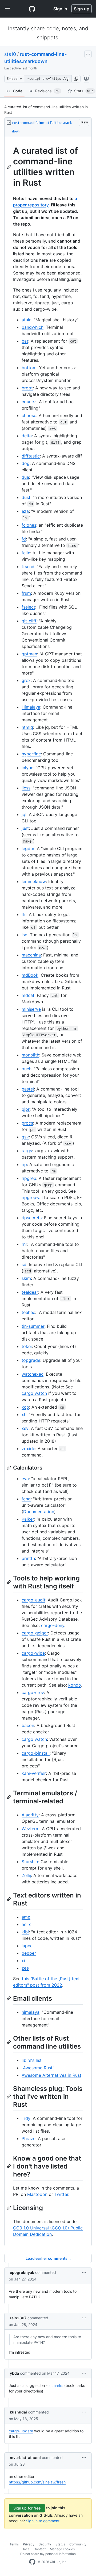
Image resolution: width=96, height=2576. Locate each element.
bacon (28, 1725)
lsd (25, 935)
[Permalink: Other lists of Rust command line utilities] (9, 2042)
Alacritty (30, 1815)
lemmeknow (34, 881)
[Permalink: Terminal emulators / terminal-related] (9, 1797)
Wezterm (31, 1829)
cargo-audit (33, 1600)
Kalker (28, 1519)
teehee (28, 1312)
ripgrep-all (32, 1197)
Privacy (29, 2544)
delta (27, 436)
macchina (31, 955)
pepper (29, 1953)
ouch (27, 1069)
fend (26, 1499)
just (25, 828)
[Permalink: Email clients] (9, 1998)
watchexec (33, 1374)
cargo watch (34, 1393)
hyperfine (31, 754)
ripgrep (29, 1178)
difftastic (31, 456)
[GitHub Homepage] (32, 2562)
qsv (25, 1137)
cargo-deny (53, 1625)
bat (25, 341)
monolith (30, 1055)
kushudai (18, 2412)
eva (25, 1479)
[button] (76, 79)
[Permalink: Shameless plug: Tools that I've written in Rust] (9, 2096)
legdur (28, 848)
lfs (24, 914)
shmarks (56, 2385)
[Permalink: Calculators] (9, 1468)
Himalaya (31, 707)
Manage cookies (62, 2549)
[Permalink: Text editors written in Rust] (9, 1899)
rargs (27, 1151)
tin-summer (33, 1326)
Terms (14, 2544)
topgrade (31, 1360)
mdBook (30, 975)
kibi (25, 1932)
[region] (48, 1192)
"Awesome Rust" (38, 2068)
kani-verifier (34, 1773)
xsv (25, 1428)
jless (26, 788)
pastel (28, 1089)
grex (26, 680)
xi (23, 1961)
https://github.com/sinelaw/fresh (37, 2482)
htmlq (27, 727)
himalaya (31, 2012)
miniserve (31, 1009)
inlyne (27, 768)
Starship (30, 1862)
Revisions (47, 91)
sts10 (10, 54)
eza (25, 511)
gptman (29, 654)
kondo (75, 1685)
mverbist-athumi (25, 2458)
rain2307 (18, 2318)
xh (24, 1414)
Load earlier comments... (48, 2258)
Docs (25, 2549)
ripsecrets (32, 1218)
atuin (27, 320)
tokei (27, 1346)
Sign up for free (27, 2508)
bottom (29, 368)
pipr (26, 1109)
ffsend (28, 567)
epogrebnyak (22, 2272)
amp (26, 1917)
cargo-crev (33, 1692)
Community (78, 2544)
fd (24, 539)
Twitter (61, 2194)
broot (27, 388)
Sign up (82, 9)
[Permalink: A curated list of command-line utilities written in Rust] (9, 167)
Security (45, 2544)
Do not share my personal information (48, 2554)
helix (26, 1924)
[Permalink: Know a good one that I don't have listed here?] (9, 2166)
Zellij (26, 1875)
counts (28, 402)
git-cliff (29, 621)
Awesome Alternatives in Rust (51, 2075)
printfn (28, 1558)
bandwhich (33, 327)
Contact (40, 2549)
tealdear (30, 1292)
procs (27, 1123)
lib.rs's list (32, 2060)
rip (24, 1164)
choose (29, 415)
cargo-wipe (33, 1653)
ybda (14, 2373)
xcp (25, 1407)
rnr (24, 1244)
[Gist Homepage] (32, 9)
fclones (29, 525)
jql (24, 814)
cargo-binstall (36, 1753)
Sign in (60, 9)
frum (26, 593)
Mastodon (37, 2194)
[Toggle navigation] (7, 9)
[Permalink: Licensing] (9, 2208)
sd (24, 1264)
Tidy (26, 2118)
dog (26, 463)
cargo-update (21, 2431)
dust (26, 497)
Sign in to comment (43, 2521)
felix (26, 553)
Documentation (39, 1512)
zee (25, 1968)
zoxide (28, 1449)
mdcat (28, 995)
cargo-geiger (35, 1633)
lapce (27, 1946)
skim (26, 1278)
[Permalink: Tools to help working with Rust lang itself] (9, 1582)
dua (25, 477)
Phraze (29, 2138)
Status (60, 2544)
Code (18, 91)
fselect (28, 607)
